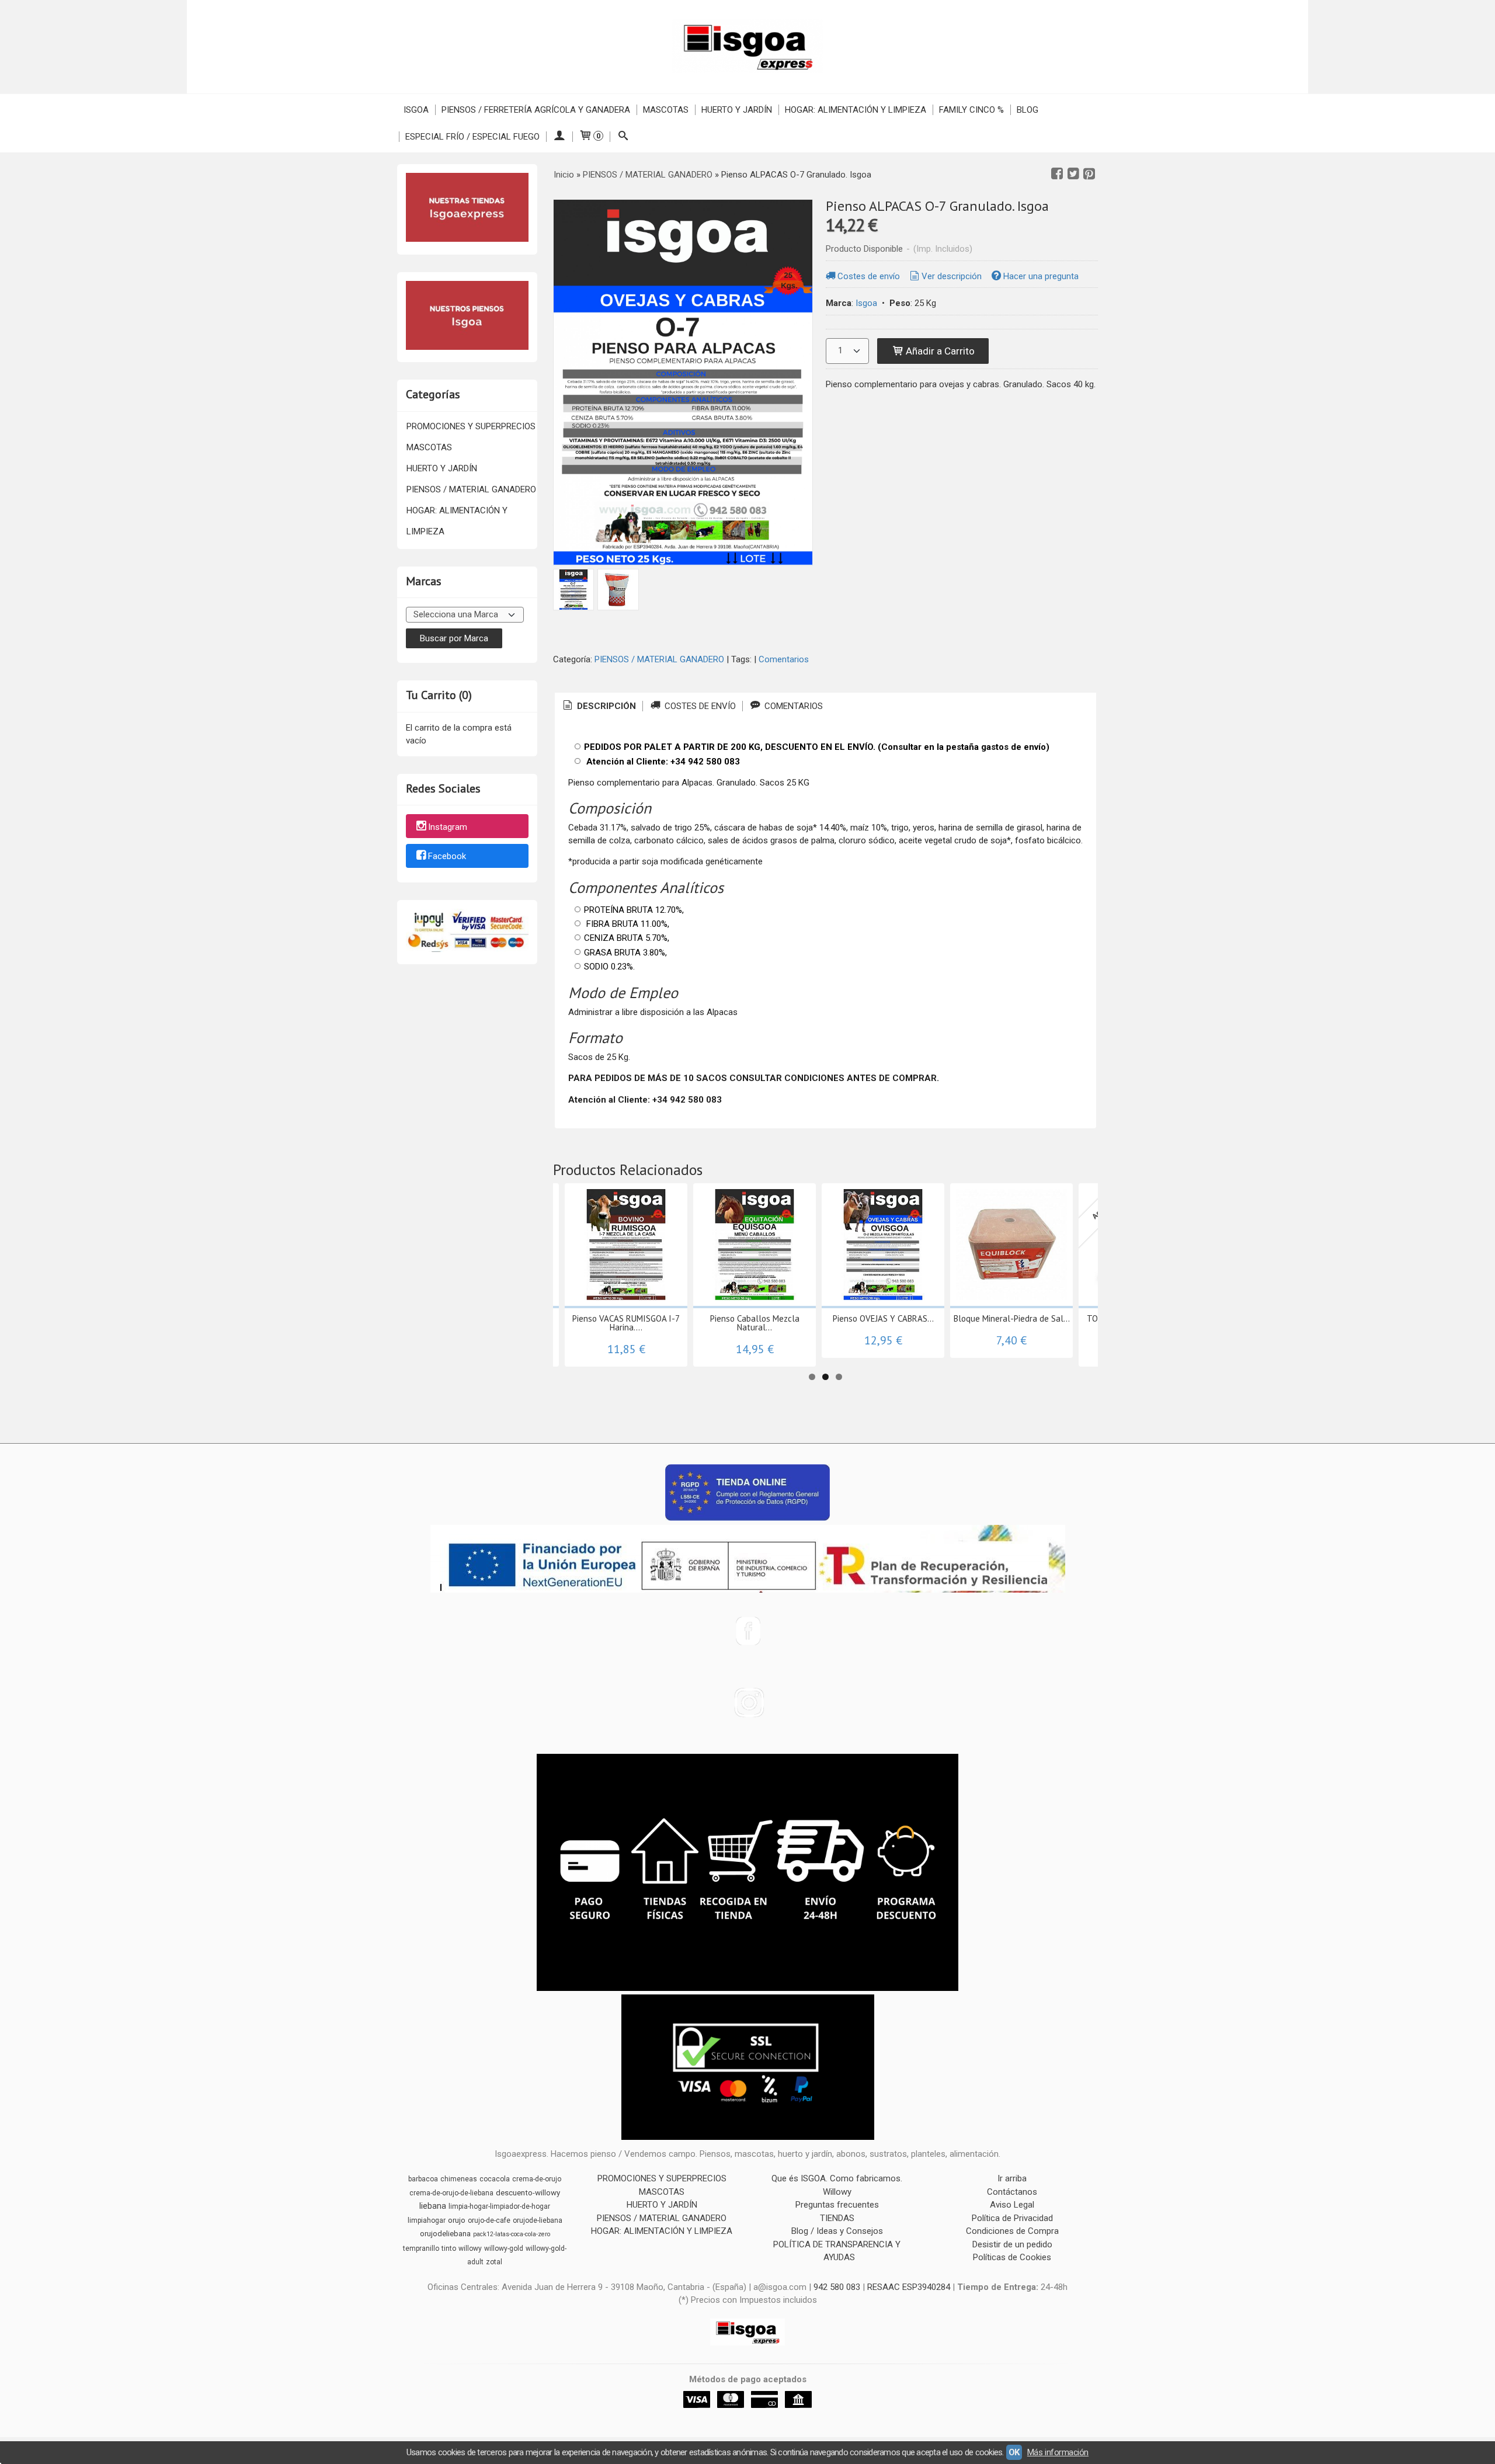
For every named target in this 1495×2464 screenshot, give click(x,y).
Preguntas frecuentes (837, 2205)
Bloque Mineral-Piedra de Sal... (1012, 1318)
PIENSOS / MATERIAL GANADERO (471, 489)
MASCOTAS (429, 447)
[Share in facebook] (1057, 174)
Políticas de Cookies (1012, 2257)
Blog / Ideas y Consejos (837, 2231)
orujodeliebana (445, 2234)
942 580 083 (837, 2287)
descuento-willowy (528, 2193)
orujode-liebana (538, 2220)
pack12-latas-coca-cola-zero (512, 2234)
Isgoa (416, 110)
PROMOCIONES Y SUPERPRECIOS (471, 426)
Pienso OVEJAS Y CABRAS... (883, 1318)
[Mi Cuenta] (559, 137)
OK (1014, 2452)
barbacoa (423, 2179)
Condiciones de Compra (1012, 2231)
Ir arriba (1012, 2178)
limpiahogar (427, 2220)
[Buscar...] (623, 137)
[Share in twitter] (1073, 174)
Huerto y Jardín (737, 110)
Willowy (837, 2192)
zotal (494, 2262)
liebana (433, 2206)
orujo (457, 2220)
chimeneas (459, 2179)
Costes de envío (869, 276)
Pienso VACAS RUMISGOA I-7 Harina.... (626, 1323)
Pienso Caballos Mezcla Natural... (755, 1323)
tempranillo (421, 2248)
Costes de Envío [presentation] (699, 706)
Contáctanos (1012, 2192)
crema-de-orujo (537, 2179)
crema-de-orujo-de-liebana (451, 2193)
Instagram (448, 827)
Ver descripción (952, 276)
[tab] (599, 706)
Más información (1058, 2452)
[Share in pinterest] (1089, 174)
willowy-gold (504, 2248)
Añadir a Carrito (939, 351)
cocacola (495, 2179)
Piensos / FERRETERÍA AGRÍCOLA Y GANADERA (536, 110)
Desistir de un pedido (1012, 2244)
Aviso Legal (1012, 2205)
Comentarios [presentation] (792, 706)
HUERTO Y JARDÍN (442, 468)
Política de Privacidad (1012, 2218)
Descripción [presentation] (605, 706)
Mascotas (666, 110)
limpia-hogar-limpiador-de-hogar (499, 2206)
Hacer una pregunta (1041, 276)
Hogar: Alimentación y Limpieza (856, 110)
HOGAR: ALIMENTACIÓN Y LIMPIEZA (457, 521)
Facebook (447, 857)
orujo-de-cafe (489, 2220)
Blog (1028, 110)
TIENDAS (837, 2218)
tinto (449, 2248)
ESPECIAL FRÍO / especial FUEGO (472, 137)
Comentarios (784, 659)
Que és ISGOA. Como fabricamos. (837, 2178)
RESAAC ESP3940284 (909, 2287)
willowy (470, 2248)
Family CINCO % (971, 110)
